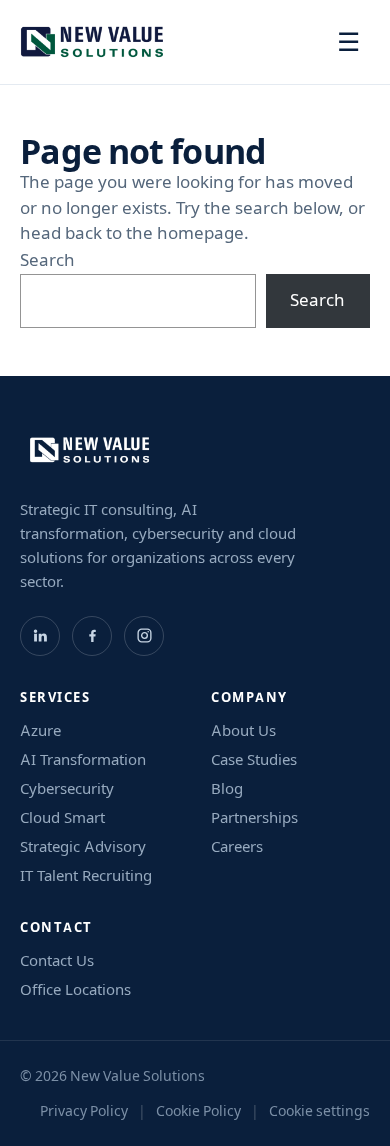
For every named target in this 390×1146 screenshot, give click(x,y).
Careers (237, 846)
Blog (227, 788)
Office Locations (75, 989)
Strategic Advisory (83, 846)
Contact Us (57, 960)
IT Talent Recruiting (86, 875)
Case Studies (254, 759)
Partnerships (254, 817)
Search (47, 260)
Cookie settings (319, 1111)
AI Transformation (83, 759)
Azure (40, 730)
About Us (243, 730)
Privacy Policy (84, 1111)
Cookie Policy (198, 1111)
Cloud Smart (62, 817)
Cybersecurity (67, 788)
